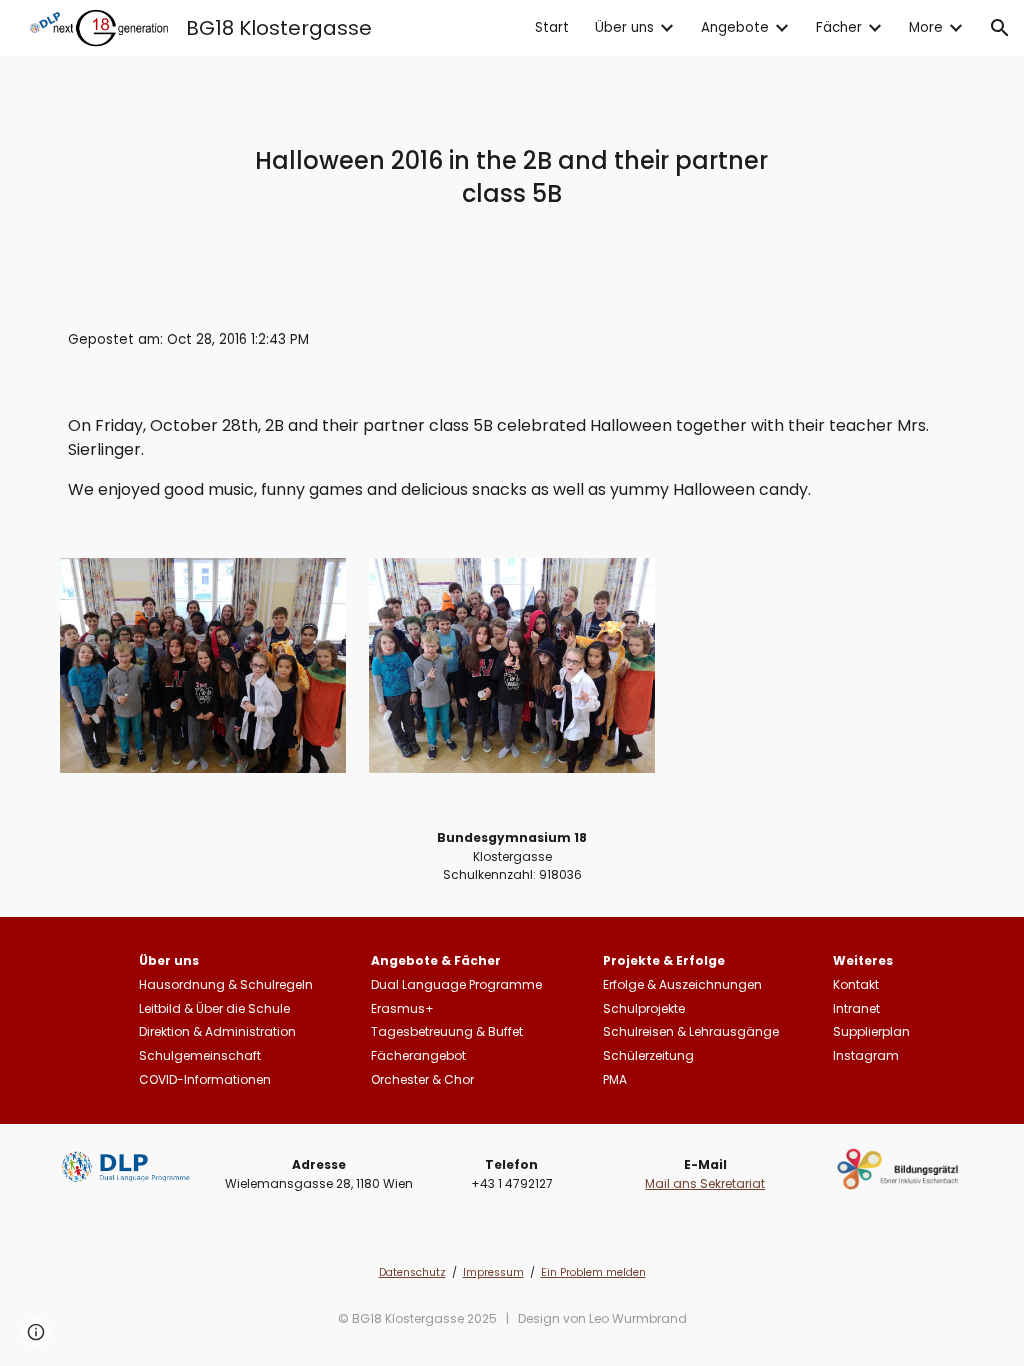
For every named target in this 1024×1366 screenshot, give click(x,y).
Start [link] (552, 27)
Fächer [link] (839, 27)
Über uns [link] (624, 27)
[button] (1000, 28)
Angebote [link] (735, 27)
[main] (511, 177)
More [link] (926, 27)
